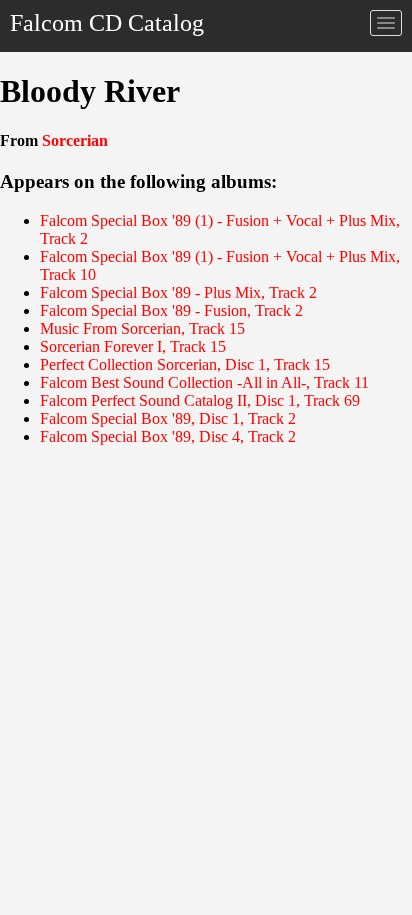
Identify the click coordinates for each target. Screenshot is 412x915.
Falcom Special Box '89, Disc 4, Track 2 (168, 436)
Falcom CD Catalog (107, 23)
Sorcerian (75, 140)
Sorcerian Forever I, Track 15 (133, 346)
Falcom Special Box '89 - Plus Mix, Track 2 (178, 292)
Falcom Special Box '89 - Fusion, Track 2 (171, 310)
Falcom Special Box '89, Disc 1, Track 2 (168, 418)
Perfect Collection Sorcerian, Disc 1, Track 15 (185, 364)
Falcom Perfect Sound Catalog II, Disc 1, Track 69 (200, 400)
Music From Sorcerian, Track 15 (142, 328)
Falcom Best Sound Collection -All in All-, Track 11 (204, 382)
